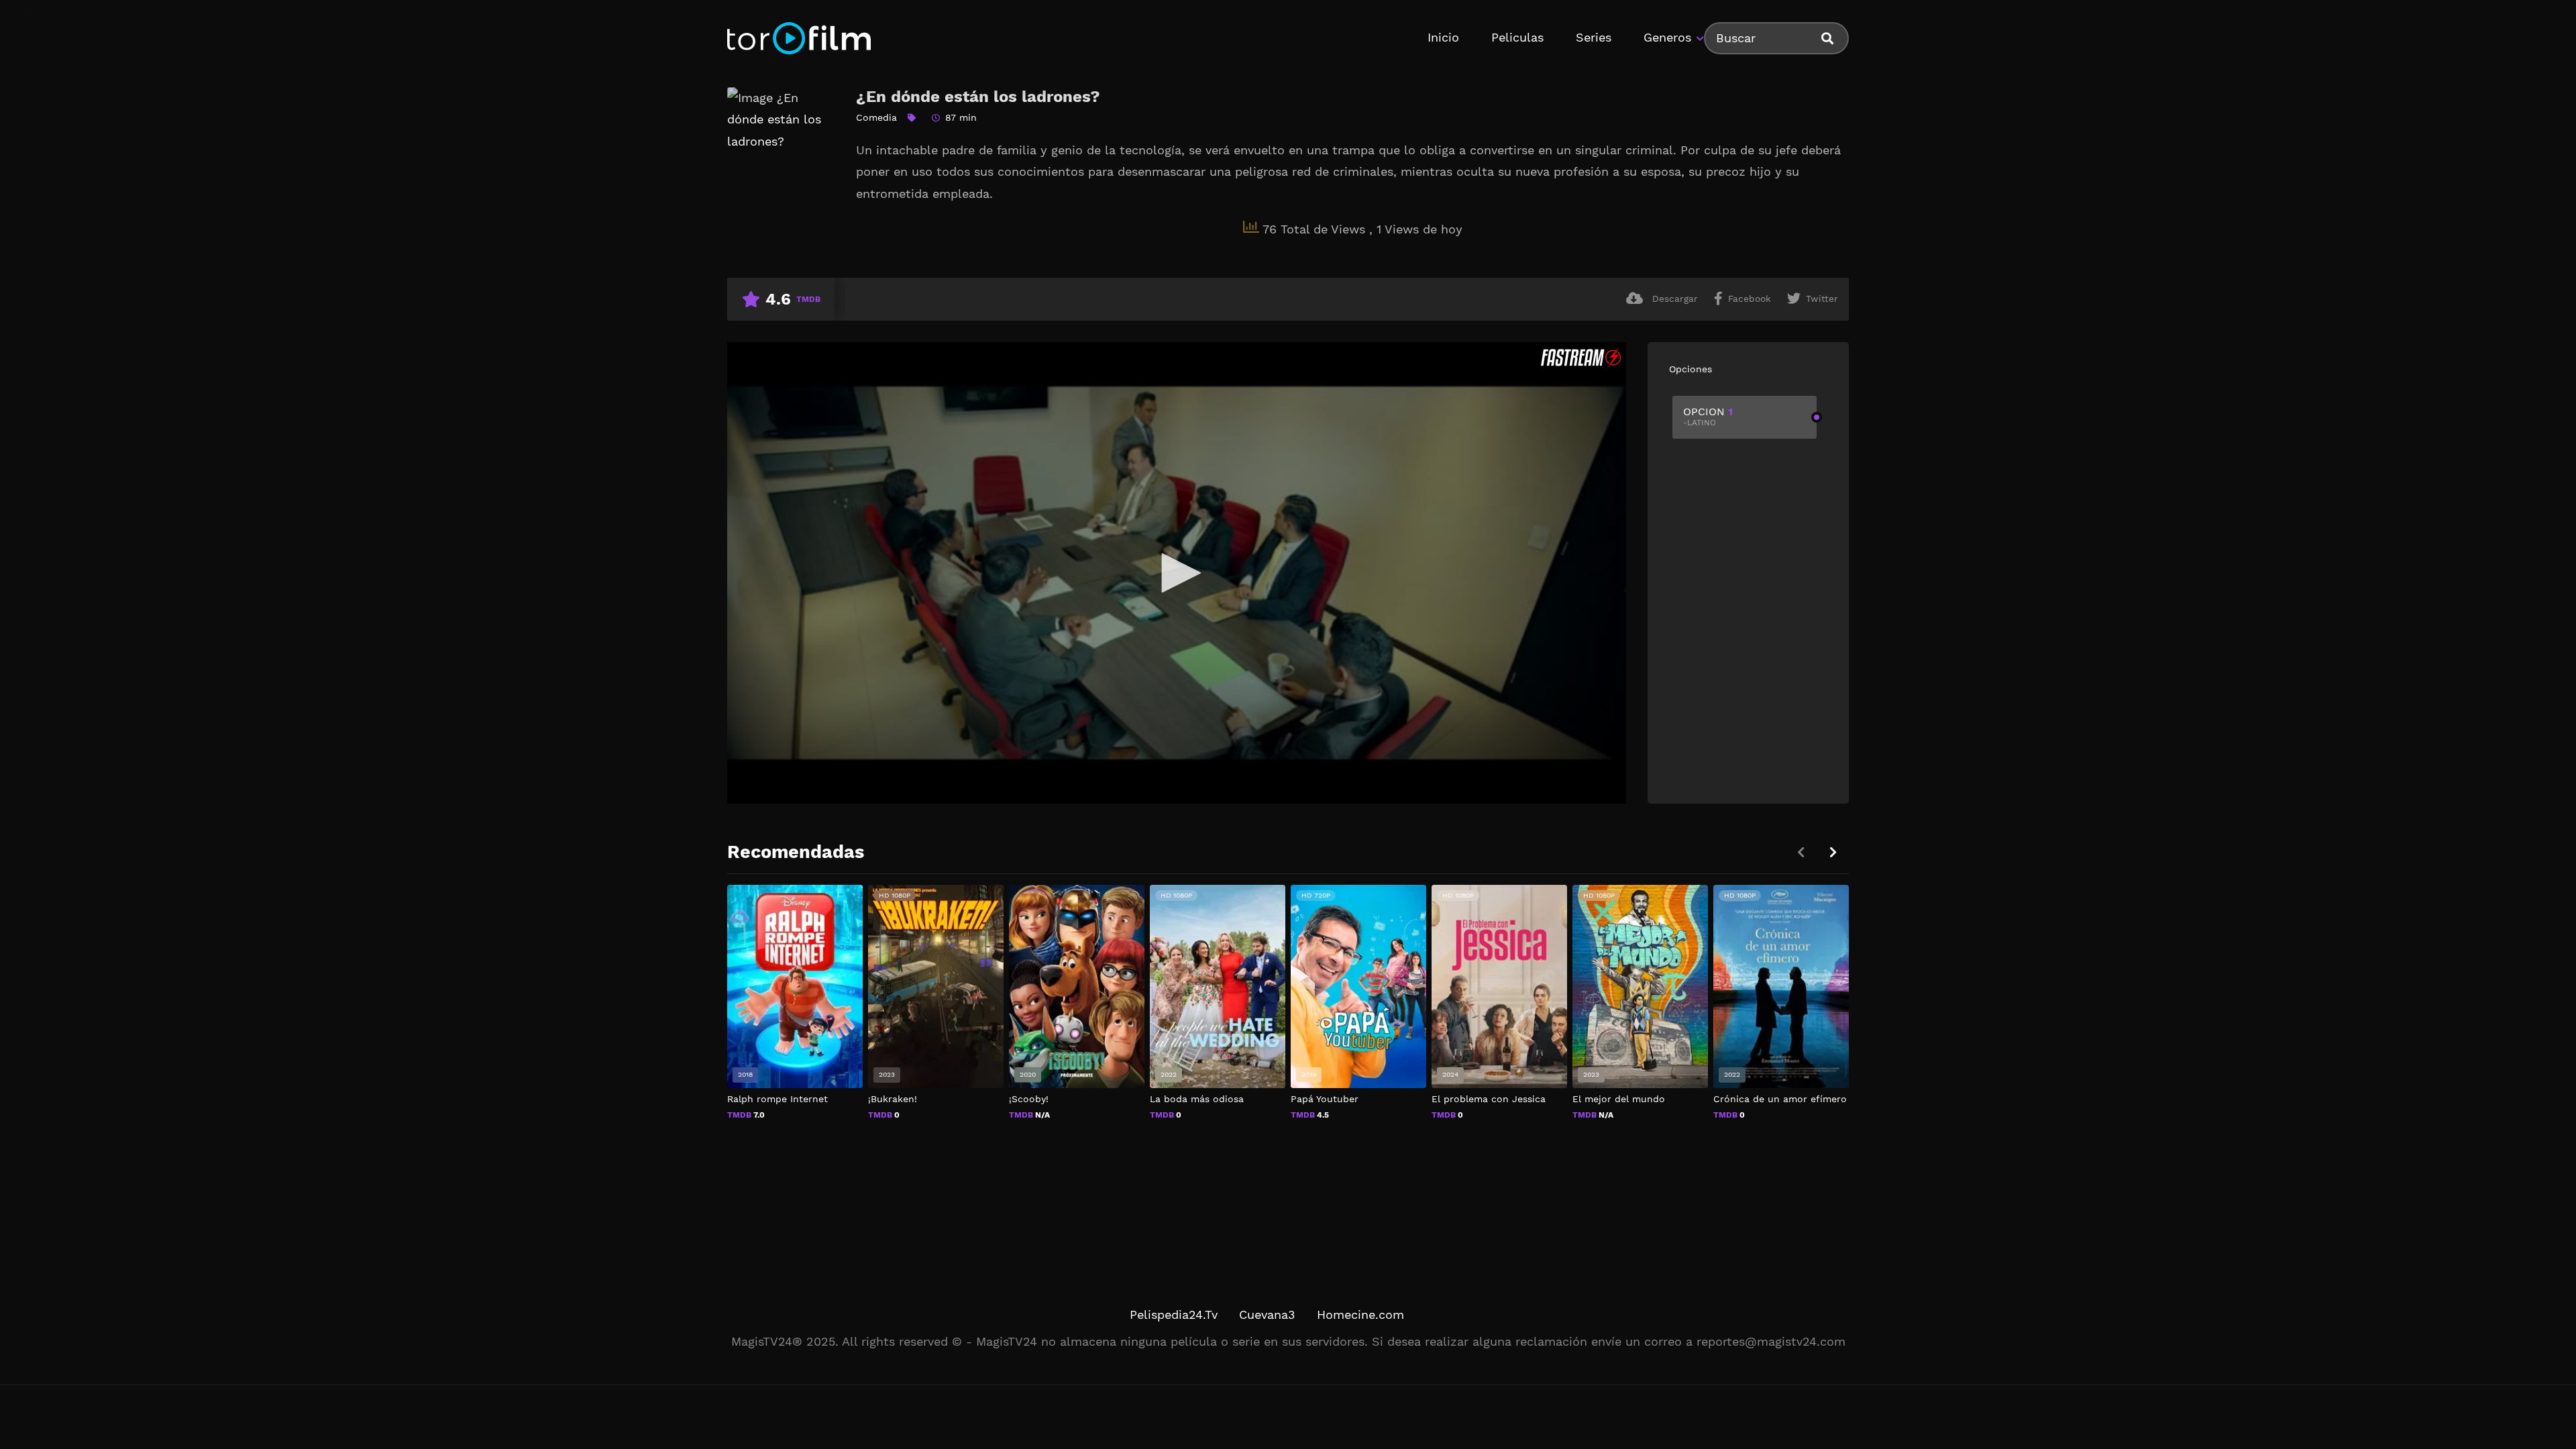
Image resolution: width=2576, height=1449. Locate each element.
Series (1594, 37)
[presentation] (1833, 852)
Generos (1667, 37)
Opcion (1708, 416)
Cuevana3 (1267, 1314)
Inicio (1443, 37)
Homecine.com (1360, 1314)
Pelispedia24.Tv (1174, 1314)
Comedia (876, 117)
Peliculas (1517, 37)
